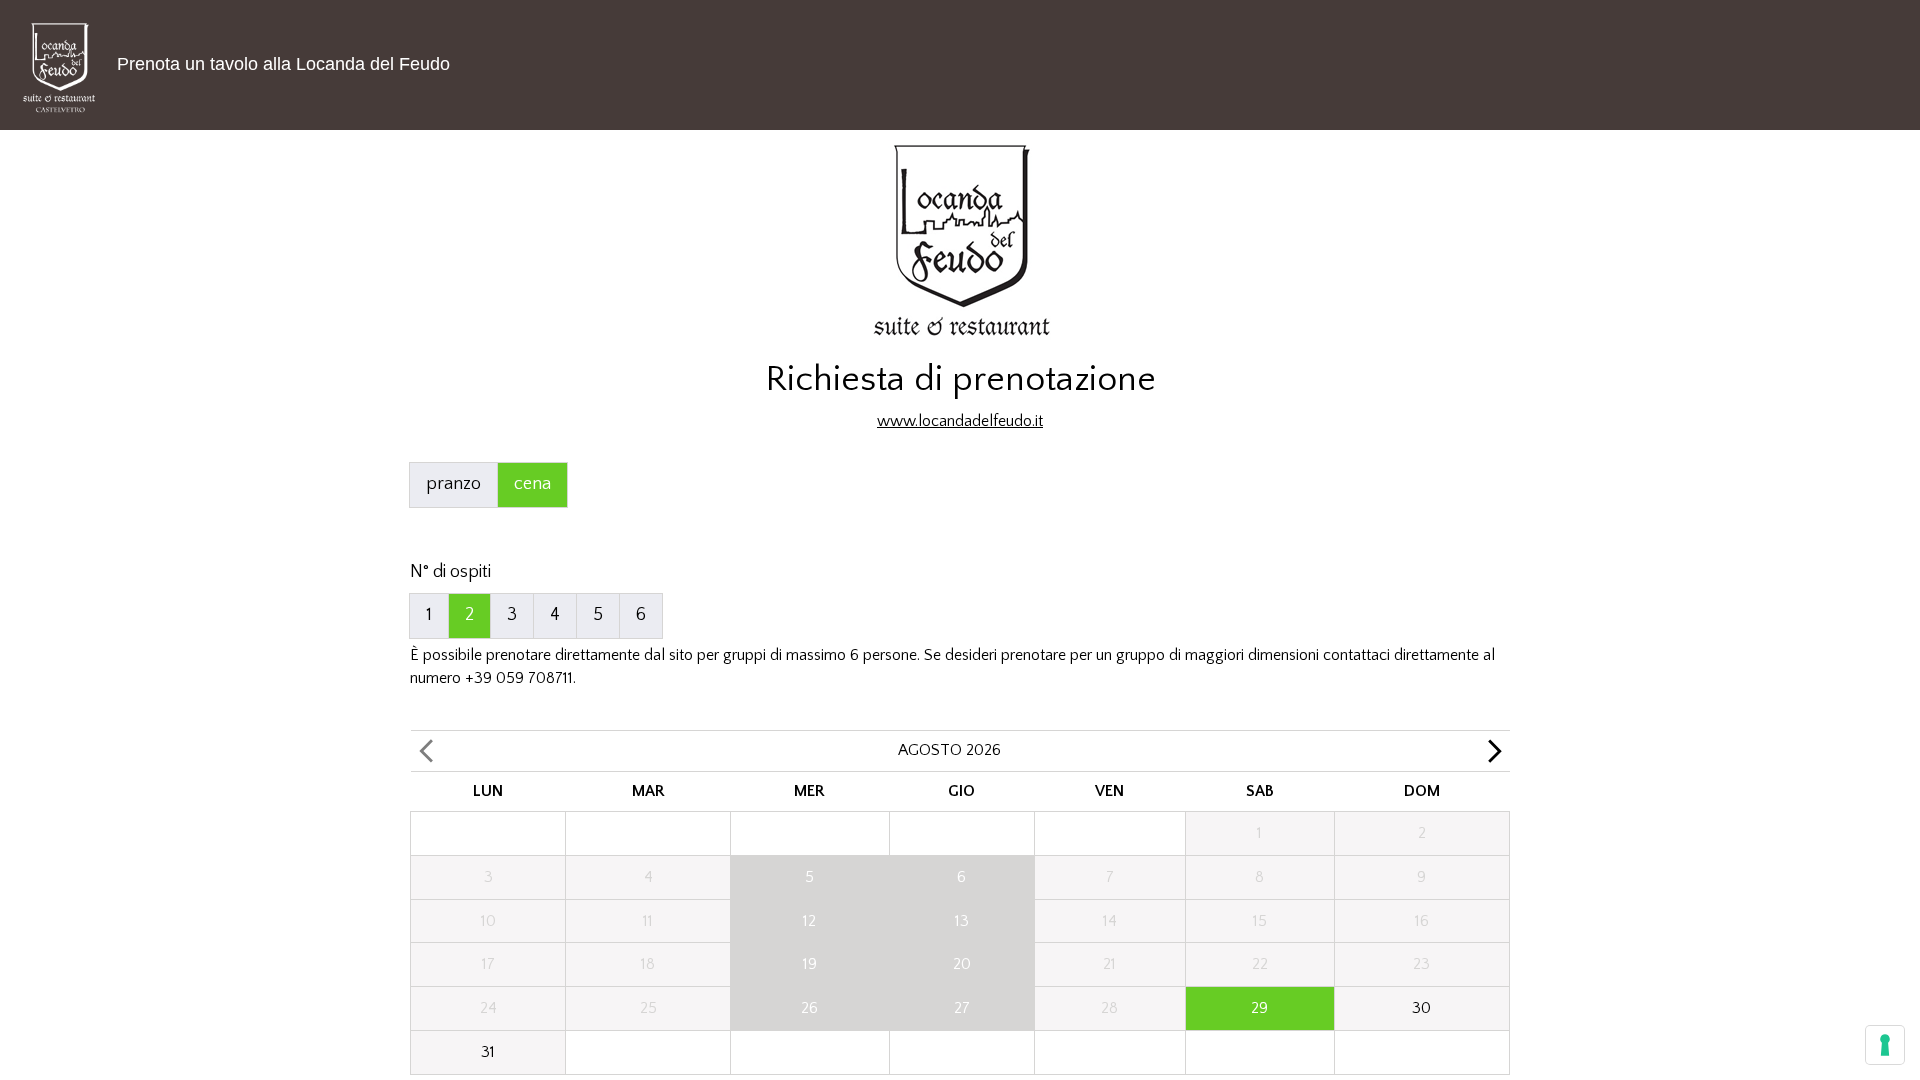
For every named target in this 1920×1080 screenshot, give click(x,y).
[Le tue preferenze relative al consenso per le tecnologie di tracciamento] (1885, 1045)
